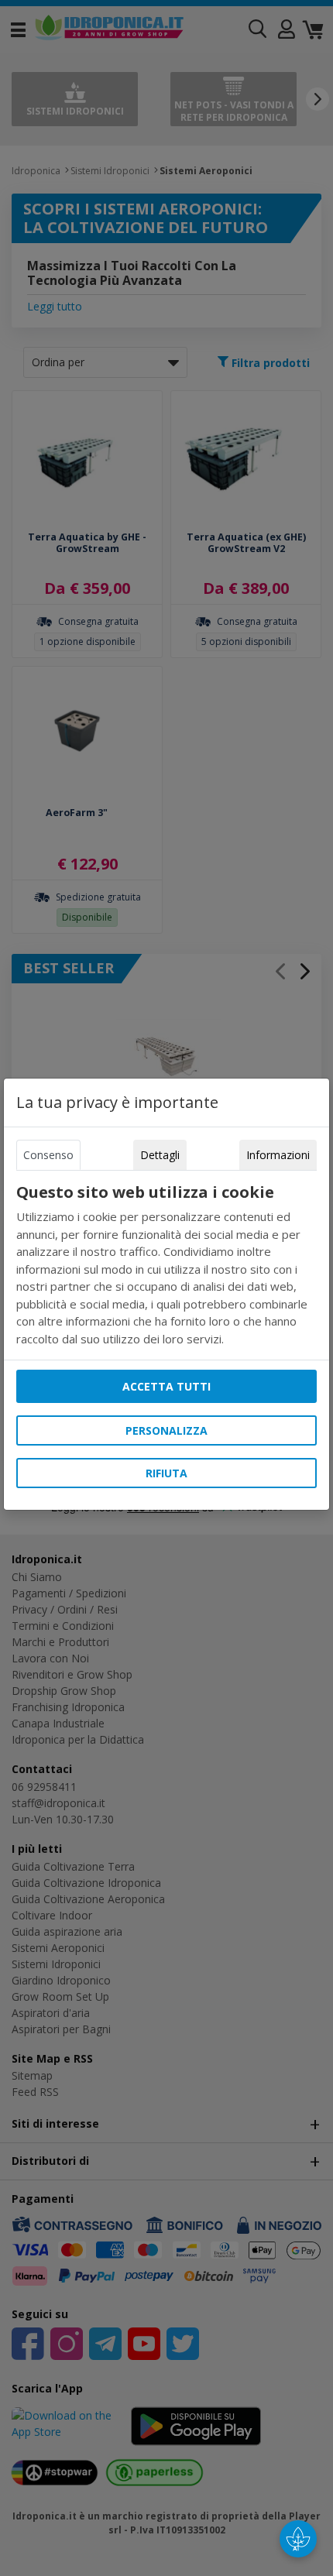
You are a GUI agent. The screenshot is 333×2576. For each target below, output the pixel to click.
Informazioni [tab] (278, 1155)
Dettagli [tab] (160, 1155)
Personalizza (166, 1430)
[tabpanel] (166, 1265)
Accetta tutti (166, 1386)
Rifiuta (166, 1473)
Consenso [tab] (48, 1155)
